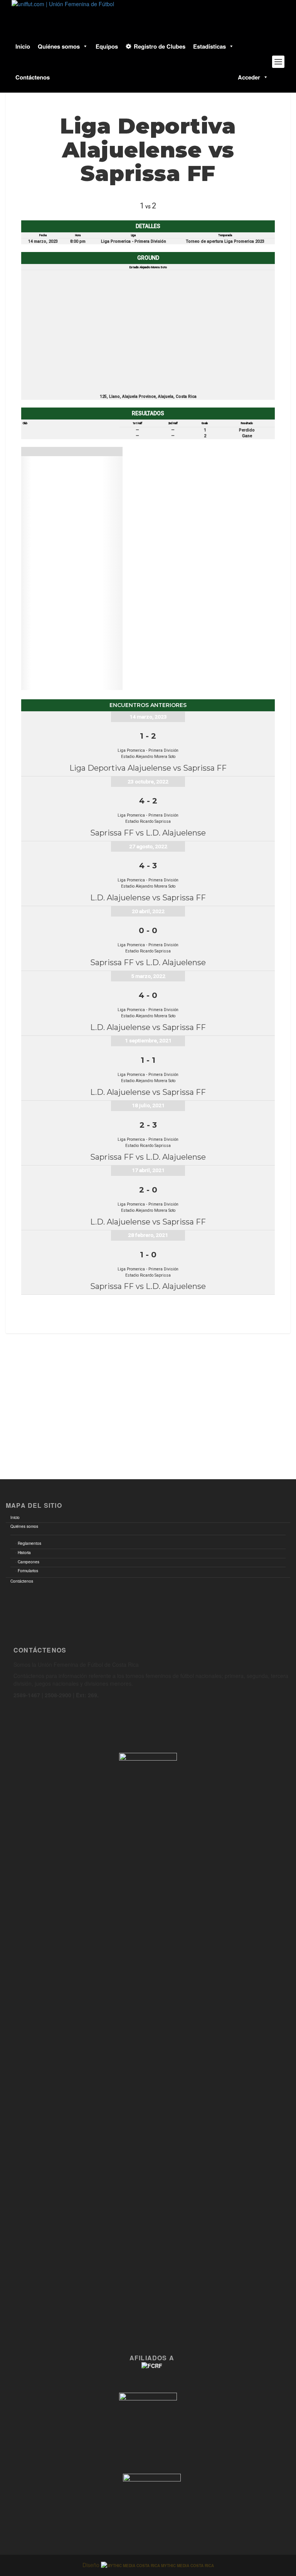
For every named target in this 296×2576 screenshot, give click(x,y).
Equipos (107, 46)
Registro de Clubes (160, 46)
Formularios (28, 1571)
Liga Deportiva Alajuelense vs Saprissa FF (148, 768)
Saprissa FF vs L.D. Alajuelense (148, 833)
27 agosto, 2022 (148, 846)
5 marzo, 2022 (148, 976)
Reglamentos (29, 1543)
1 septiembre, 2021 (148, 1040)
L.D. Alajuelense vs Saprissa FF (148, 898)
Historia (24, 1553)
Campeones (29, 1562)
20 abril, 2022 (148, 911)
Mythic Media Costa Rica (187, 2566)
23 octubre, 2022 (148, 781)
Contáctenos (33, 77)
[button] (84, 46)
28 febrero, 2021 (148, 1235)
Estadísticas (209, 46)
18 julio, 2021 (148, 1105)
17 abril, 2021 (148, 1170)
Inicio (23, 46)
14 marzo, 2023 (148, 717)
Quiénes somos (59, 46)
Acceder (249, 77)
